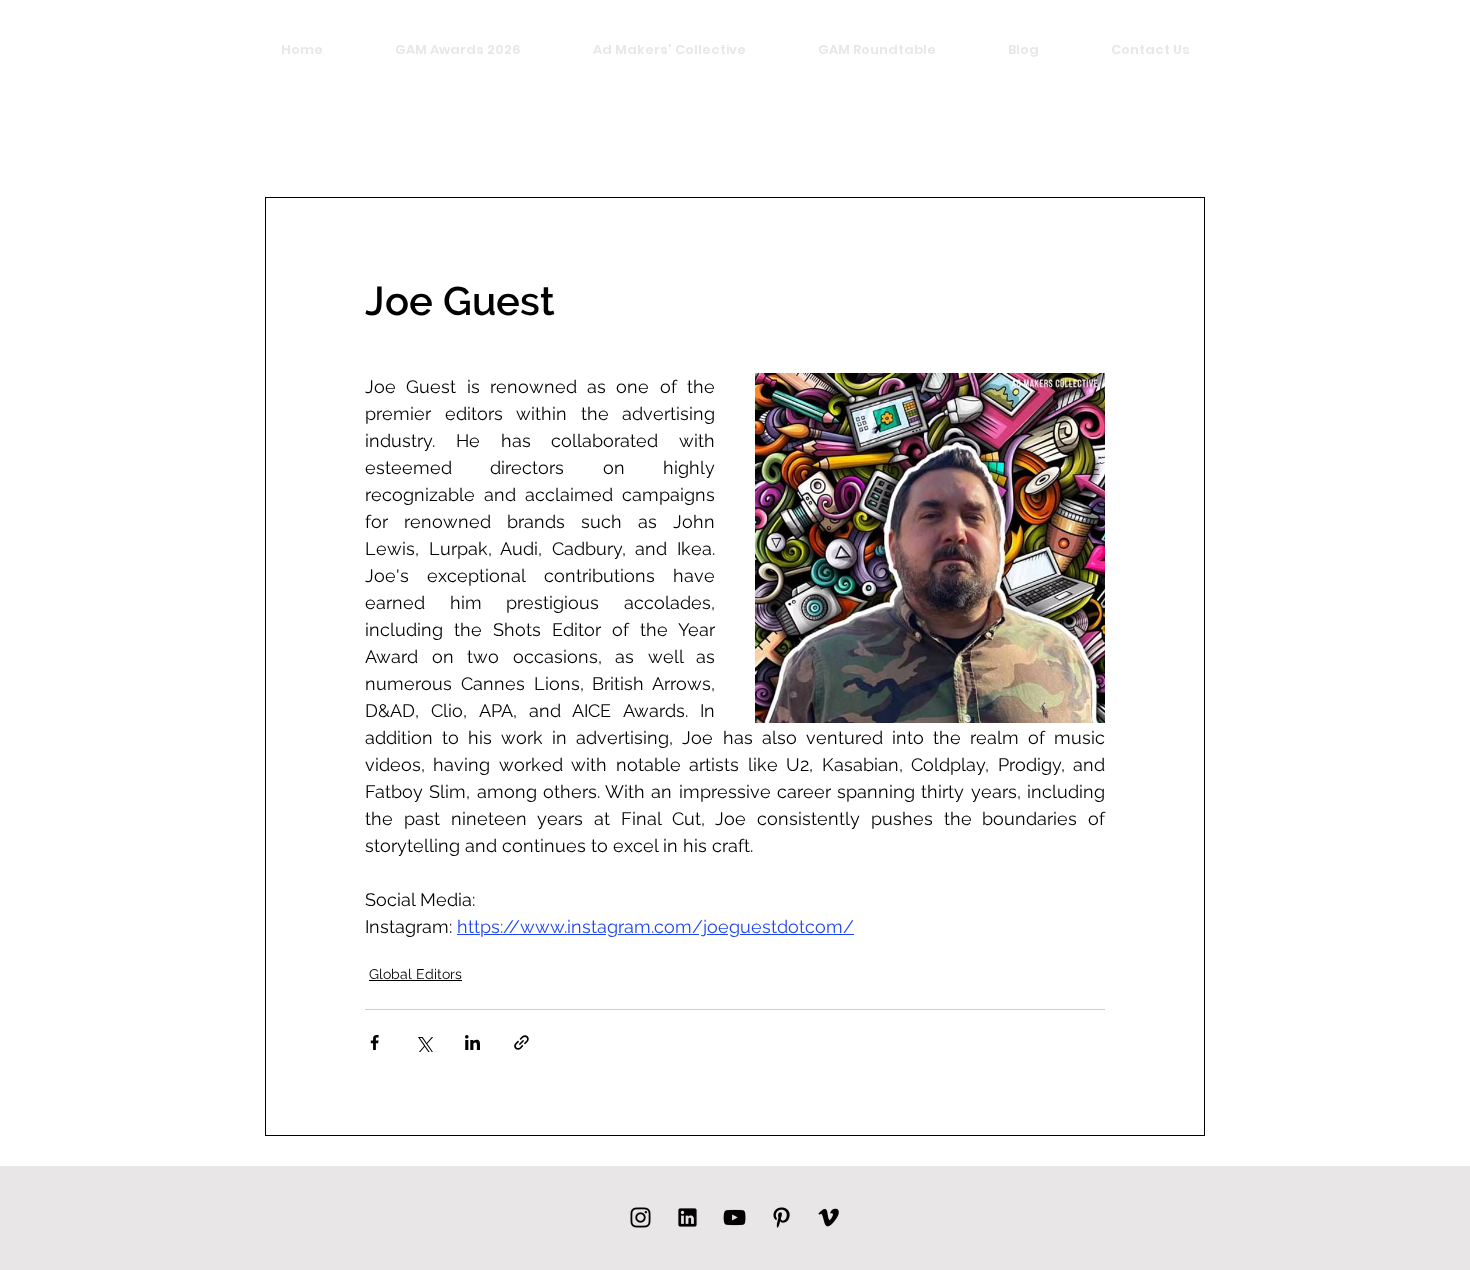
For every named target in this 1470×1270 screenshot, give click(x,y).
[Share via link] (521, 1042)
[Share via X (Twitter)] (423, 1042)
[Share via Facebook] (374, 1042)
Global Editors (415, 974)
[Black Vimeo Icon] (828, 1217)
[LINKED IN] (687, 1217)
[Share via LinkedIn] (472, 1042)
